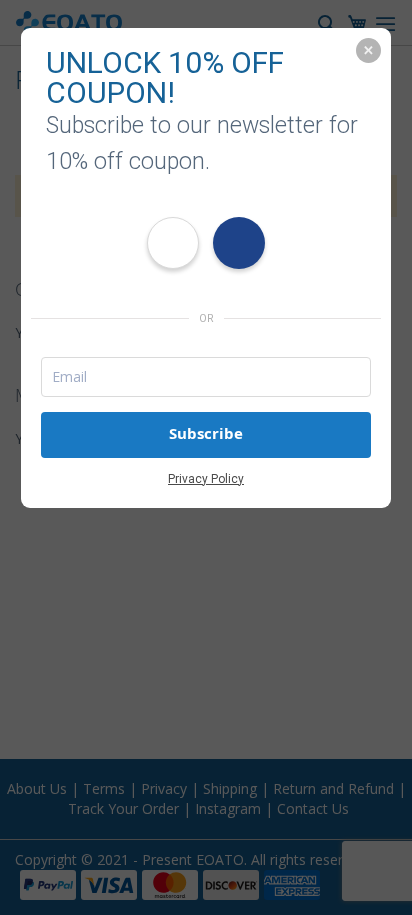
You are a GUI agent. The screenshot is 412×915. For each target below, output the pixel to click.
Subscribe (206, 433)
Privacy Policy (206, 479)
